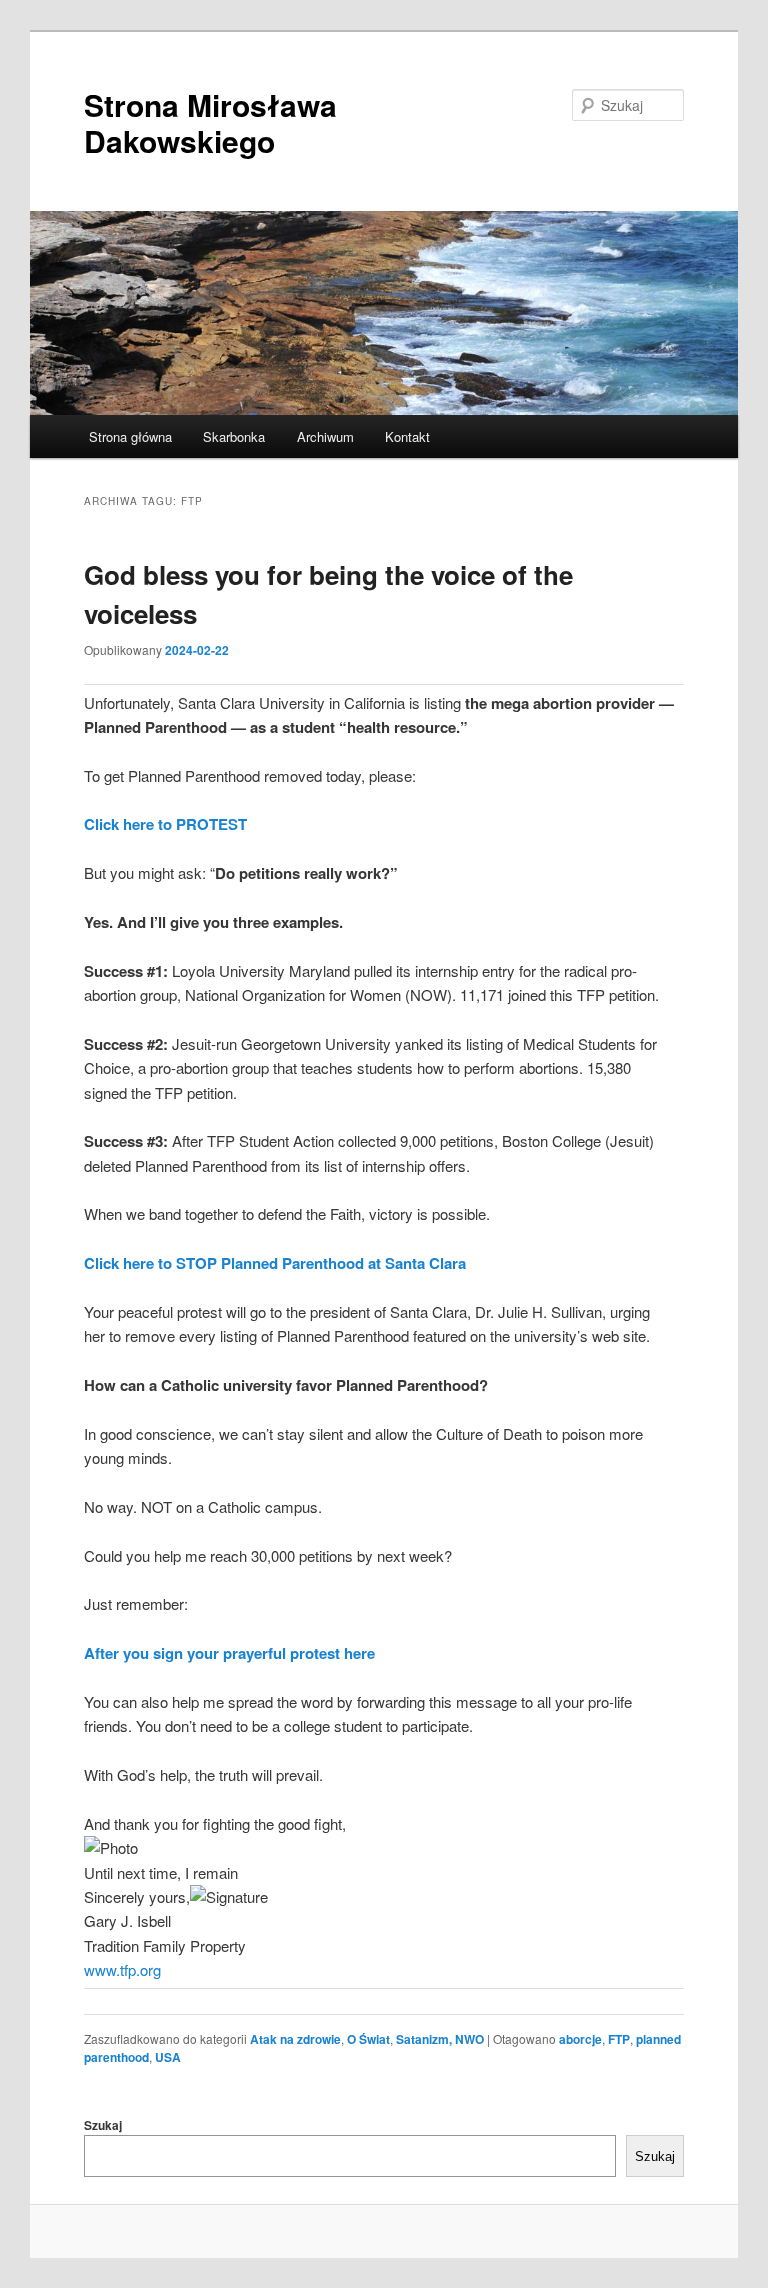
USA (168, 2057)
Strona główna (130, 436)
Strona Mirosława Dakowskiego (210, 122)
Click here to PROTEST (165, 824)
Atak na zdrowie (295, 2039)
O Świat (368, 2039)
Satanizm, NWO (440, 2039)
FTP (619, 2039)
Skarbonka (234, 436)
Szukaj (103, 2125)
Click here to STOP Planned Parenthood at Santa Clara (275, 1263)
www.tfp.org (122, 1969)
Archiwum (325, 436)
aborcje (580, 2039)
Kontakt (407, 436)
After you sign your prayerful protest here (229, 1653)
